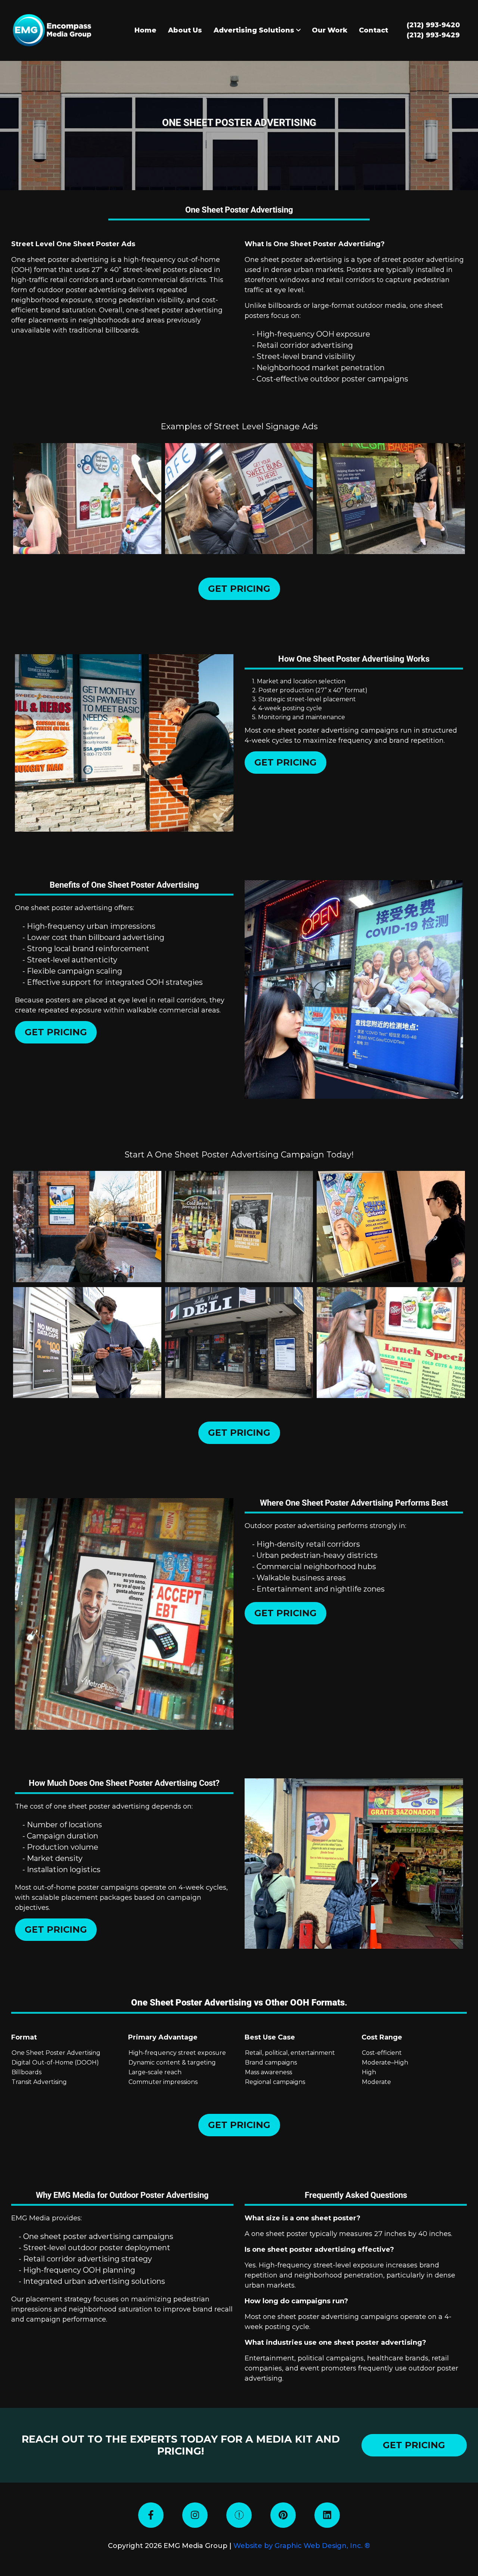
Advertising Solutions (255, 30)
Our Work (330, 30)
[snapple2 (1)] (391, 1343)
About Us (185, 30)
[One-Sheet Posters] (87, 499)
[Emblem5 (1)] (239, 1226)
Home (145, 30)
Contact (373, 30)
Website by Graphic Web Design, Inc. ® (302, 2546)
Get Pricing (239, 589)
